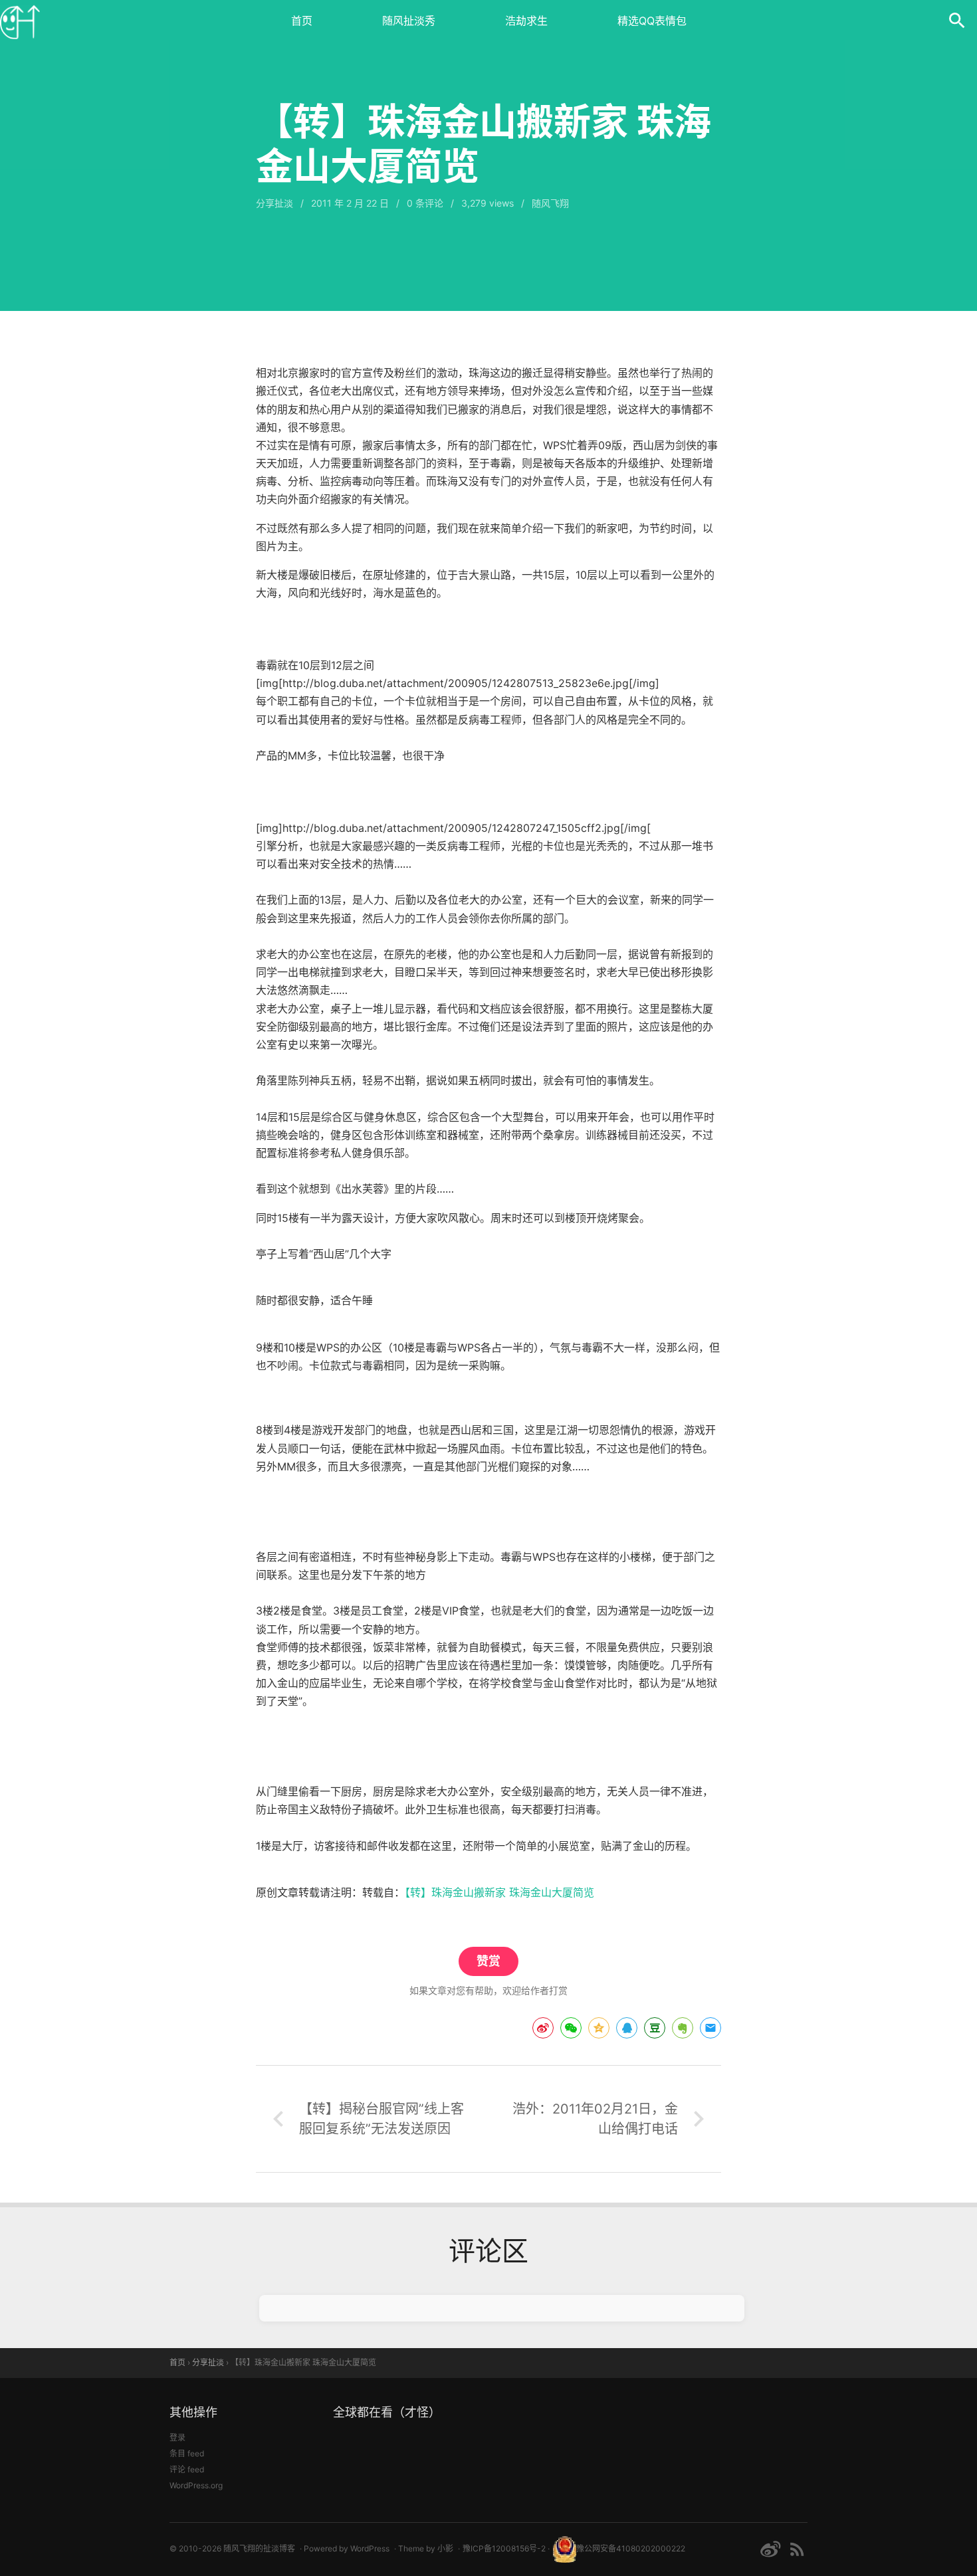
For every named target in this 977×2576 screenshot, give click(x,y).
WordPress (370, 2548)
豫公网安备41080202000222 (631, 2548)
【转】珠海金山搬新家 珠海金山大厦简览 (499, 1892)
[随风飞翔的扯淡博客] (20, 20)
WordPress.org (196, 2485)
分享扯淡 (274, 203)
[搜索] (957, 20)
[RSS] (797, 2549)
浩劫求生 (526, 21)
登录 (177, 2437)
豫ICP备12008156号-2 (504, 2548)
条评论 (425, 203)
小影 (445, 2548)
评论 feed (187, 2469)
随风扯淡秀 (409, 21)
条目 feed (187, 2453)
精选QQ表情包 (652, 21)
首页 (302, 21)
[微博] (770, 2549)
